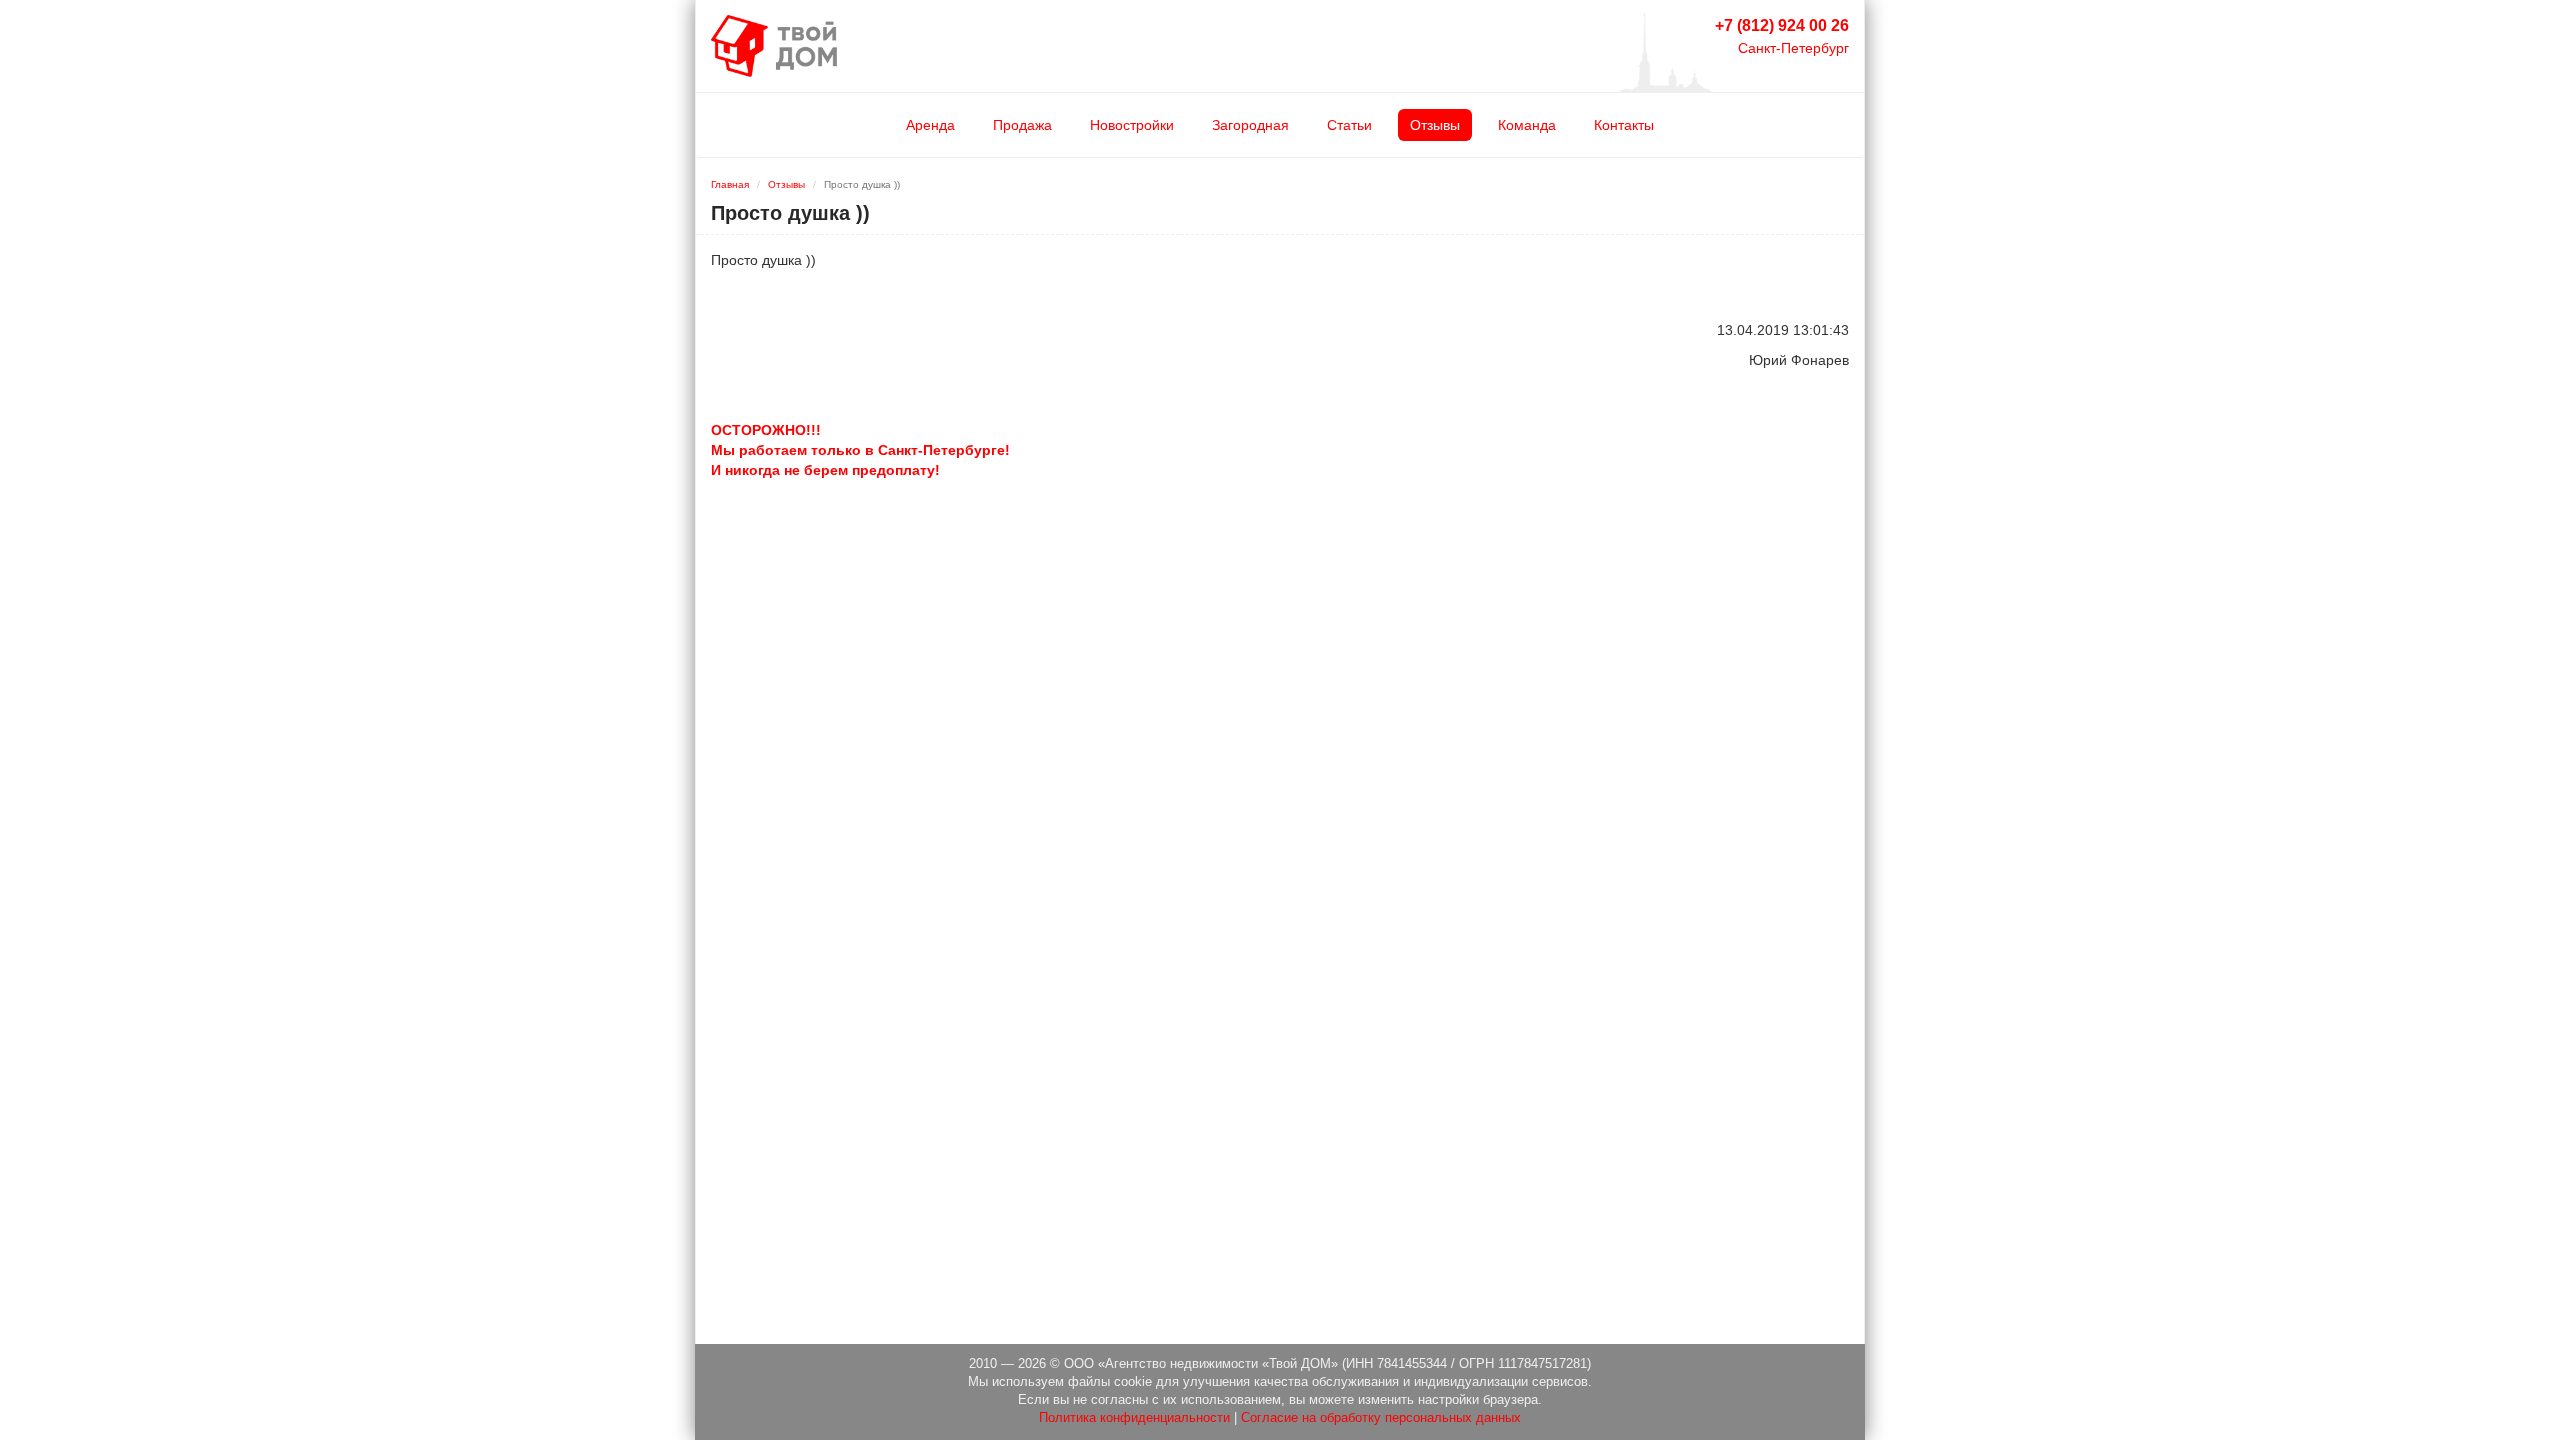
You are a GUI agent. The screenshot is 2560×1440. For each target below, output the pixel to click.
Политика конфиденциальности (1134, 1418)
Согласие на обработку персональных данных (1381, 1418)
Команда (1527, 125)
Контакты (1624, 125)
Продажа (1022, 125)
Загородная (1250, 125)
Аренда (930, 125)
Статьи (1349, 125)
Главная (730, 184)
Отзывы (1435, 125)
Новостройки (1132, 125)
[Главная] (774, 45)
